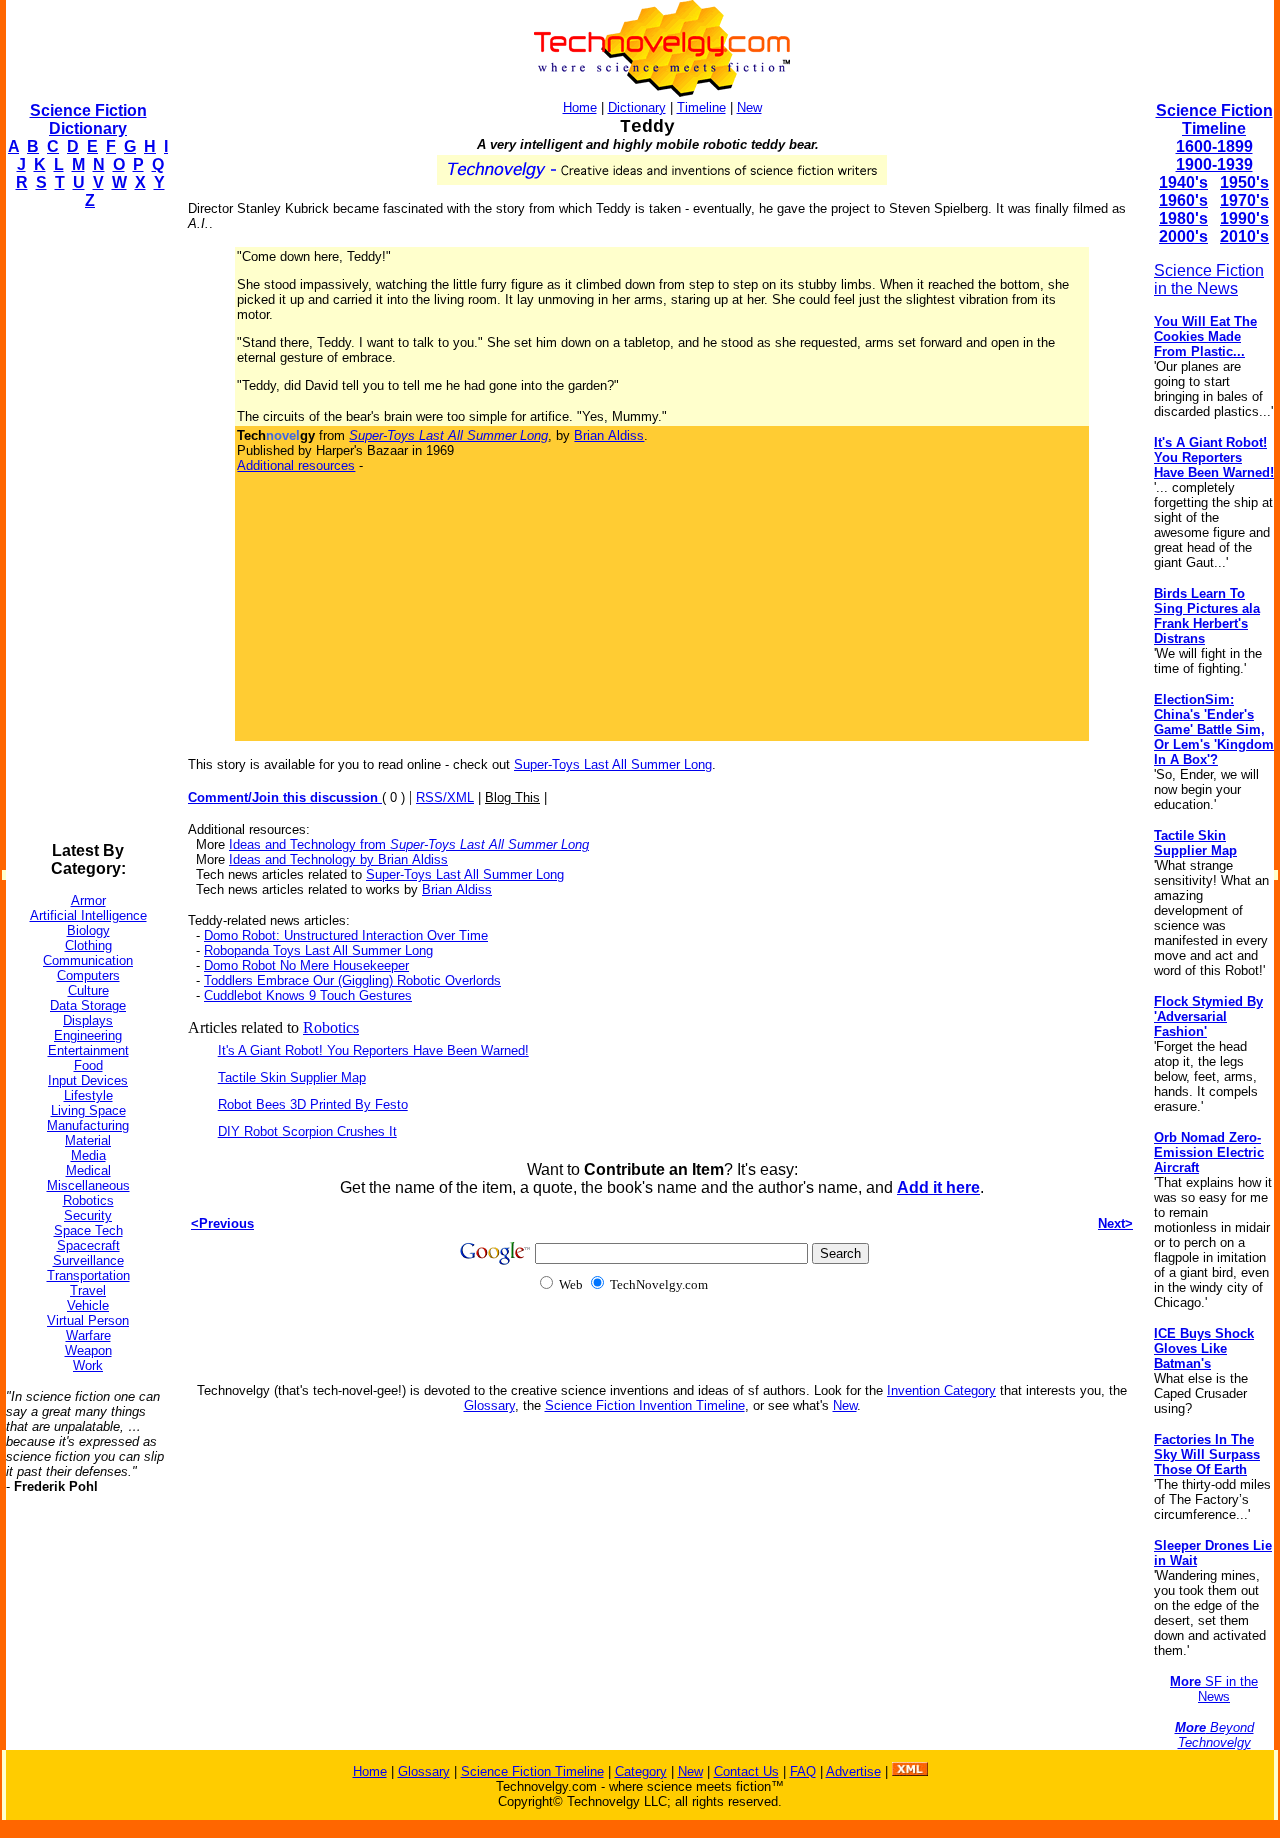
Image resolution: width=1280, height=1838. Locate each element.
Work (88, 1365)
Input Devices (88, 1080)
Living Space (88, 1110)
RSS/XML (445, 797)
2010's (1244, 236)
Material (88, 1140)
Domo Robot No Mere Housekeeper (306, 965)
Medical (88, 1170)
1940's (1183, 182)
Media (88, 1155)
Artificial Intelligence (88, 915)
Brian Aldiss (609, 435)
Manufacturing (88, 1125)
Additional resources (296, 465)
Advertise (853, 1771)
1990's (1244, 218)
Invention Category (941, 1390)
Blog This (512, 797)
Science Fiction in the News (1209, 279)
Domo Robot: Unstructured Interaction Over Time (346, 935)
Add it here (938, 1187)
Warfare (88, 1335)
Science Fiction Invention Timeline (645, 1405)
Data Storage (88, 1005)
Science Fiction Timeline (1214, 119)
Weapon (88, 1350)
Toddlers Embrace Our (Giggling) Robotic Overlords (352, 980)
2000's (1183, 236)
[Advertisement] (86, 526)
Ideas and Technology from (409, 844)
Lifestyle (88, 1095)
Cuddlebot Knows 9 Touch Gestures (308, 995)
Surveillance (88, 1260)
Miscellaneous (88, 1185)
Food (88, 1065)
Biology (88, 930)
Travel (88, 1290)
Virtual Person (88, 1320)
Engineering (88, 1035)
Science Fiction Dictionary (88, 119)
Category (641, 1771)
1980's (1183, 218)
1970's (1244, 200)
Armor (88, 900)
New (749, 107)
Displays (88, 1020)
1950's (1244, 182)
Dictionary (637, 107)
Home (580, 107)
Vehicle (88, 1305)
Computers (88, 975)
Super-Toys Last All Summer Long (613, 764)
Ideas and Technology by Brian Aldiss (338, 859)
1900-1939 (1214, 164)
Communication (88, 960)
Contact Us (746, 1771)
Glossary (489, 1405)
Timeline (701, 107)
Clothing (88, 945)
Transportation (88, 1275)
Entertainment (88, 1050)
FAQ (803, 1771)
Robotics (88, 1200)
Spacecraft (88, 1245)
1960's (1183, 200)
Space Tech (88, 1230)
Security (88, 1215)
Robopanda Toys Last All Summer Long (318, 950)
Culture (88, 990)
